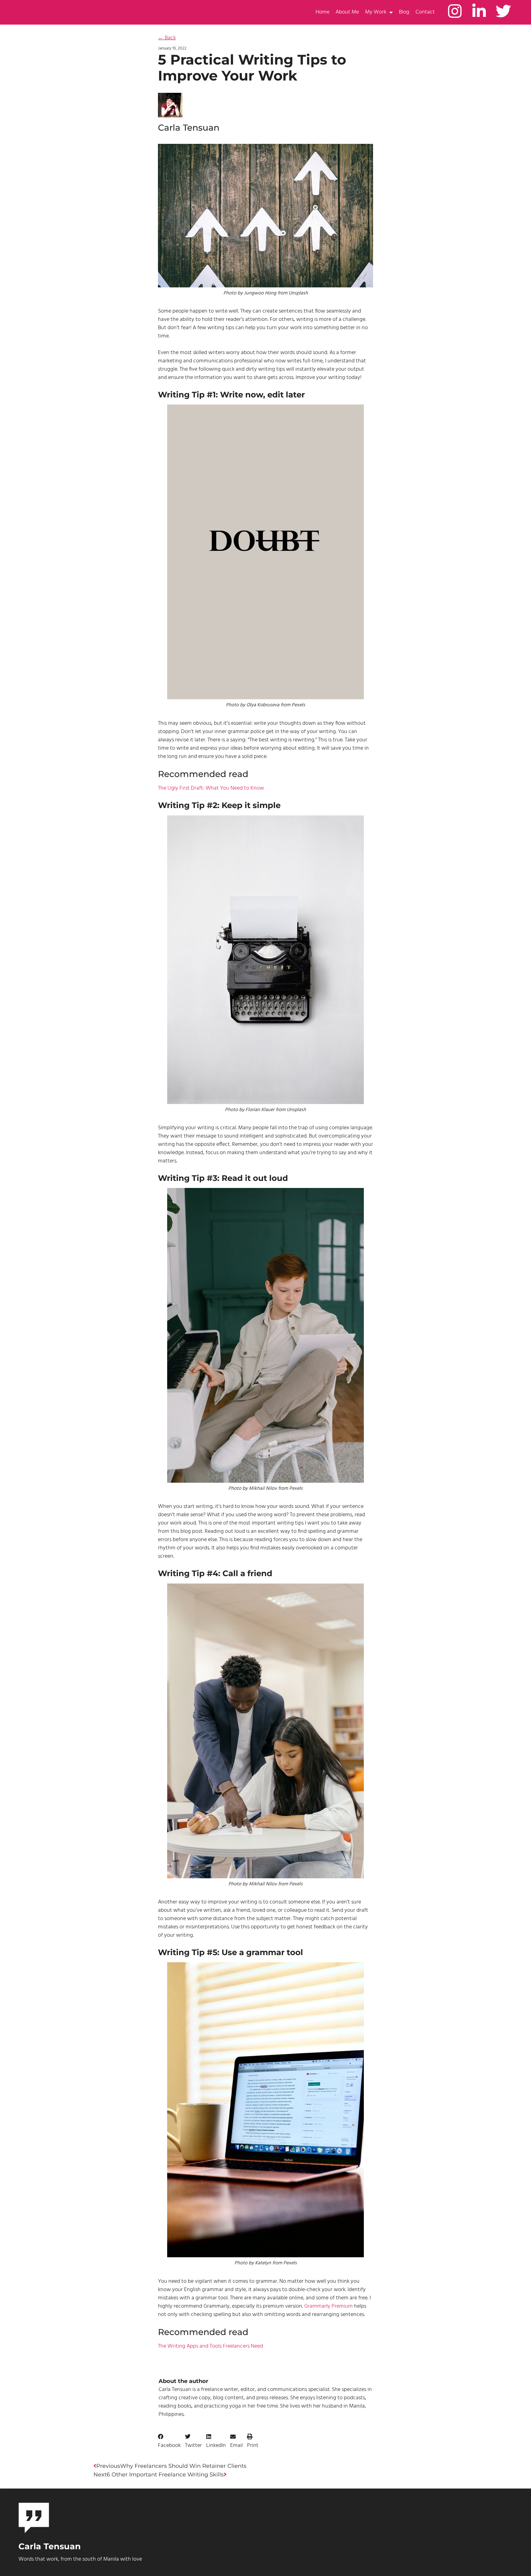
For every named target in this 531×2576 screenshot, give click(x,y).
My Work (376, 12)
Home (323, 12)
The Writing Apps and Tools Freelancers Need (210, 2346)
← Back (167, 38)
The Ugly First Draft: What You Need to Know (211, 788)
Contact (425, 12)
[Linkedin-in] (479, 11)
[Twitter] (503, 11)
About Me (347, 12)
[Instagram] (455, 11)
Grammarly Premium (328, 2306)
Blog (404, 12)
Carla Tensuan (40, 12)
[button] (169, 2441)
